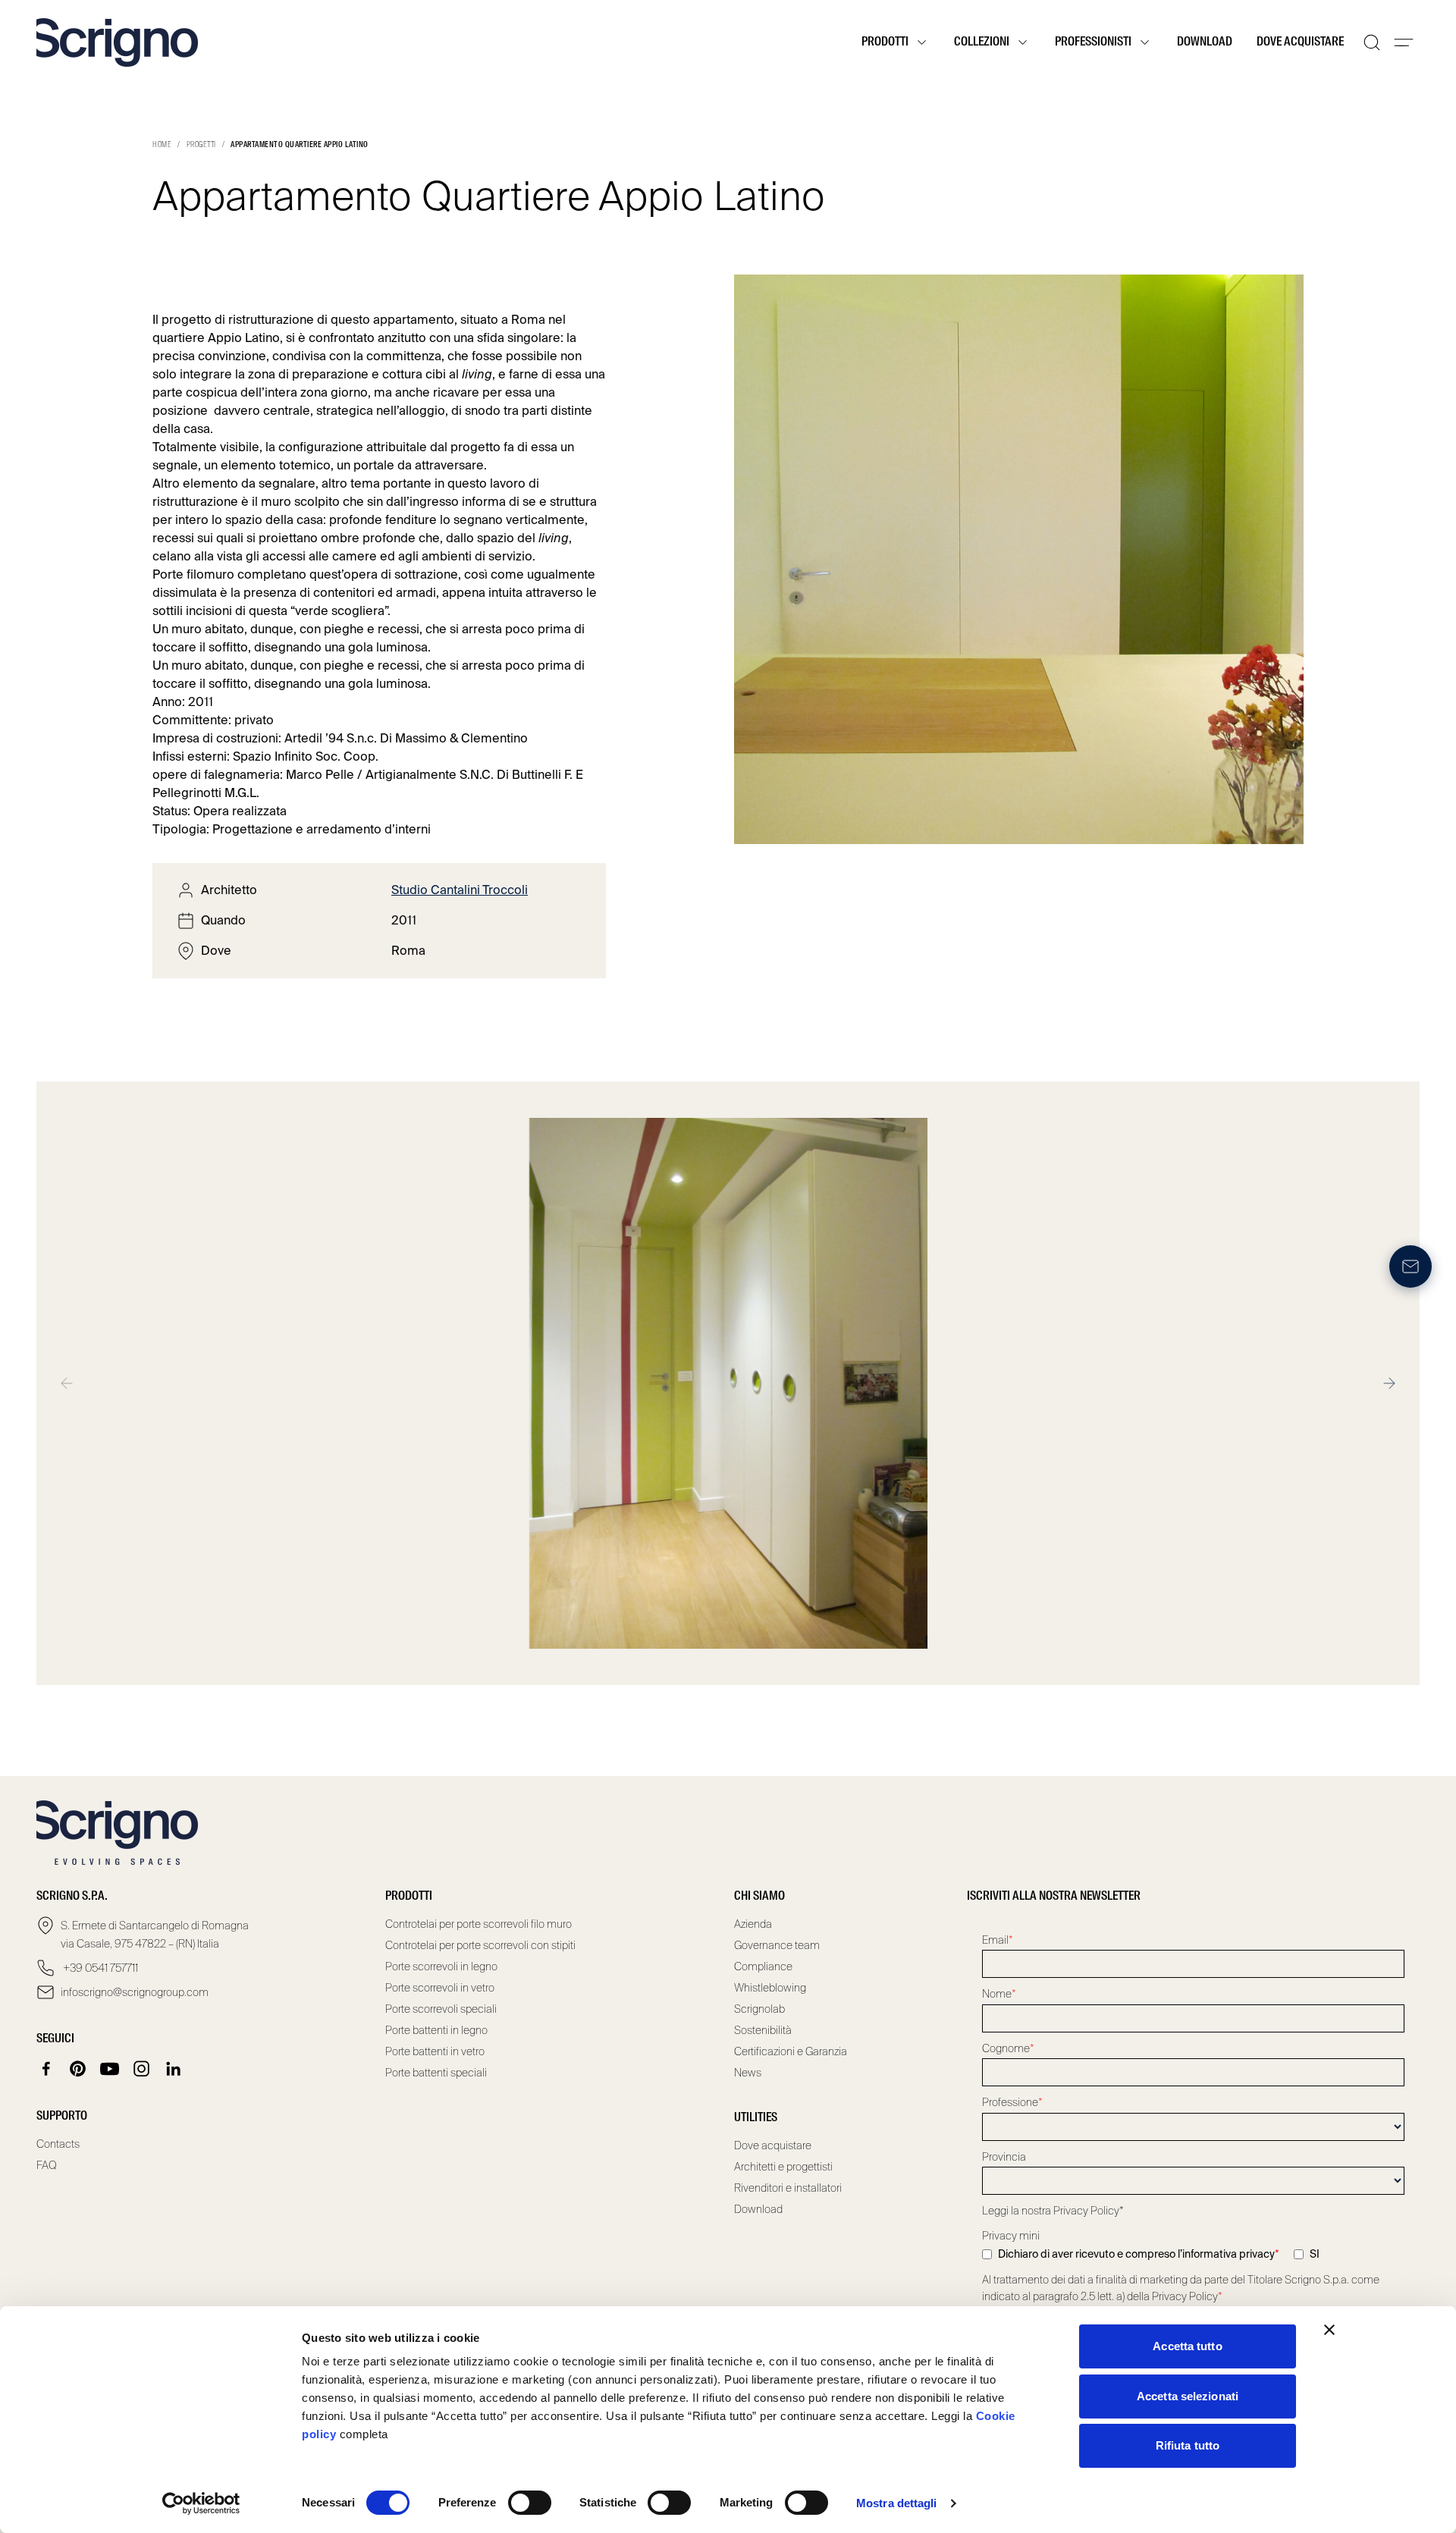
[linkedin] (174, 2069)
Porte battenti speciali (436, 2073)
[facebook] (46, 2069)
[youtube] (110, 2069)
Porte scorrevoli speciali (441, 2009)
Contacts (58, 2144)
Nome (999, 1994)
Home (162, 145)
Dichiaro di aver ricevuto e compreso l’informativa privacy (1139, 2254)
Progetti (201, 145)
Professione (1012, 2102)
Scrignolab (759, 2009)
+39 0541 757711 (99, 1968)
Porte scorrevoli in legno (441, 1966)
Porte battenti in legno (436, 2030)
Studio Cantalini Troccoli (460, 890)
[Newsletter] (1410, 1266)
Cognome (1008, 2048)
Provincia (1004, 2157)
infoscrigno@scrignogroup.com (135, 1992)
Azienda (753, 1924)
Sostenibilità (763, 2030)
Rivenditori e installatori (788, 2188)
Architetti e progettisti (783, 2167)
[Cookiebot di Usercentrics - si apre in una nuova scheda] (201, 2503)
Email (998, 1940)
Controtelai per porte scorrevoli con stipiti (480, 1945)
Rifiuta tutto (1188, 2445)
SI (1315, 2254)
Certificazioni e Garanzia (791, 2051)
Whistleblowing (770, 1988)
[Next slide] (1389, 1383)
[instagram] (142, 2069)
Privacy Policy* (1089, 2211)
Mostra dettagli (897, 2503)
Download (1205, 42)
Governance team (777, 1945)
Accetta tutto (1187, 2346)
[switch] (530, 2503)
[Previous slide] (67, 1383)
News (748, 2073)
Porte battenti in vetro (435, 2051)
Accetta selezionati (1188, 2396)
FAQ (47, 2165)
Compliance (763, 1966)
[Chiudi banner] (1329, 2330)
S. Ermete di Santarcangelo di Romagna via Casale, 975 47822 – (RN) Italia (155, 1935)
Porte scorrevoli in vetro (440, 1988)
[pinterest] (78, 2069)
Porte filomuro (193, 574)
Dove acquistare (1300, 42)
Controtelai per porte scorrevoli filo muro (479, 1924)
